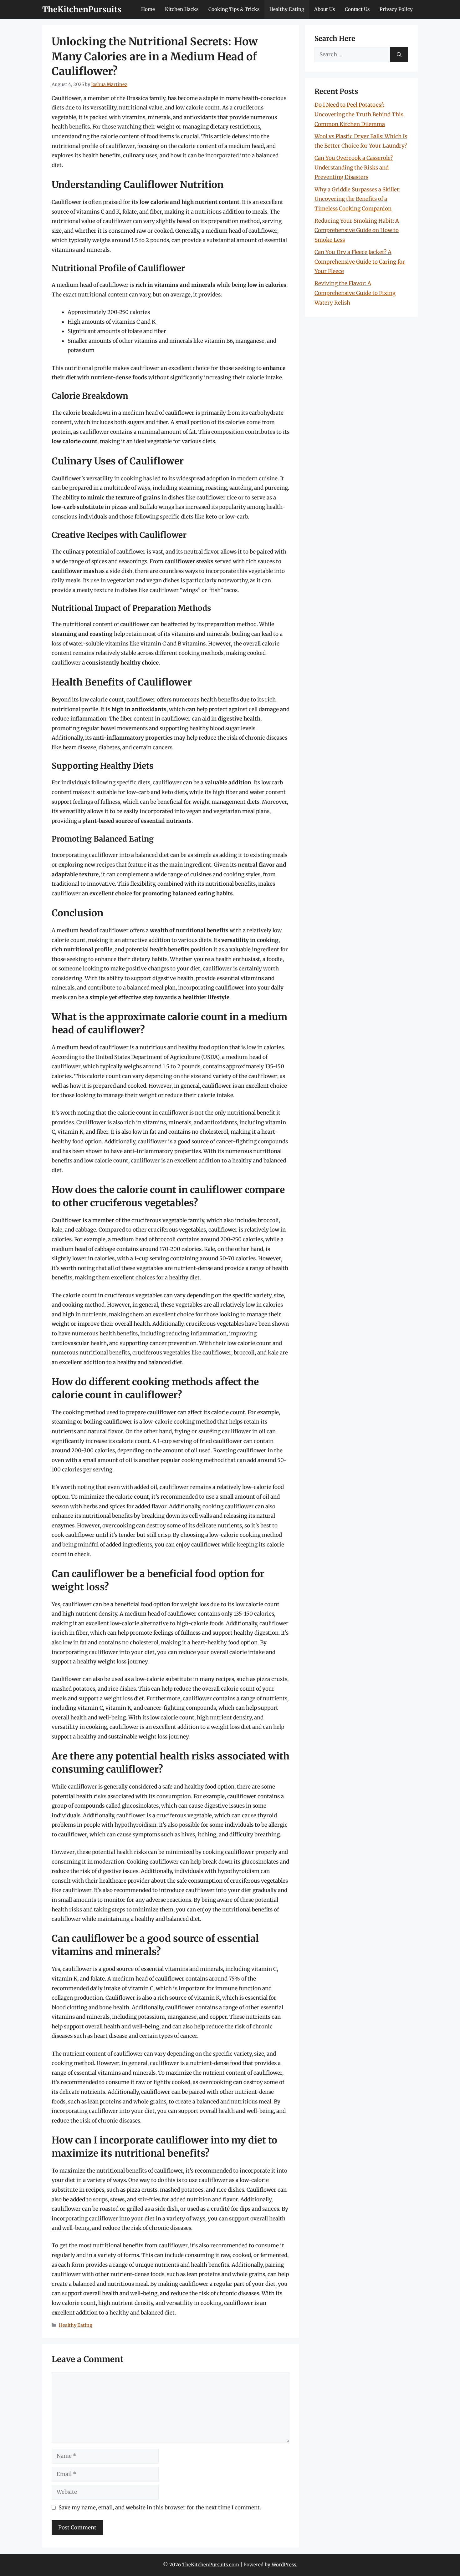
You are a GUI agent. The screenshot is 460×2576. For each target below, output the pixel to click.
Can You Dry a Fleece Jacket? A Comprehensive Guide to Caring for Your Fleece (360, 262)
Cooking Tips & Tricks (234, 9)
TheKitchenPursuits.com (211, 2565)
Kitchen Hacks (182, 9)
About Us (325, 9)
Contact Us (357, 9)
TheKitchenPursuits (82, 9)
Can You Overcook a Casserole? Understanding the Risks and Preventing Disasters (354, 167)
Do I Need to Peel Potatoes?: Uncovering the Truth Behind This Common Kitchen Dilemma (359, 114)
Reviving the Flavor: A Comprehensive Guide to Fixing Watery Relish (355, 293)
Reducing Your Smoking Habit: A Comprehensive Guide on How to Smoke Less (357, 230)
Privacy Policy (396, 9)
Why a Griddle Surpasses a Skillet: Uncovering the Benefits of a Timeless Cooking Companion (357, 199)
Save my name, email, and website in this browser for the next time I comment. (160, 2508)
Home (148, 9)
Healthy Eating (287, 9)
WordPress (284, 2565)
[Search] (399, 55)
